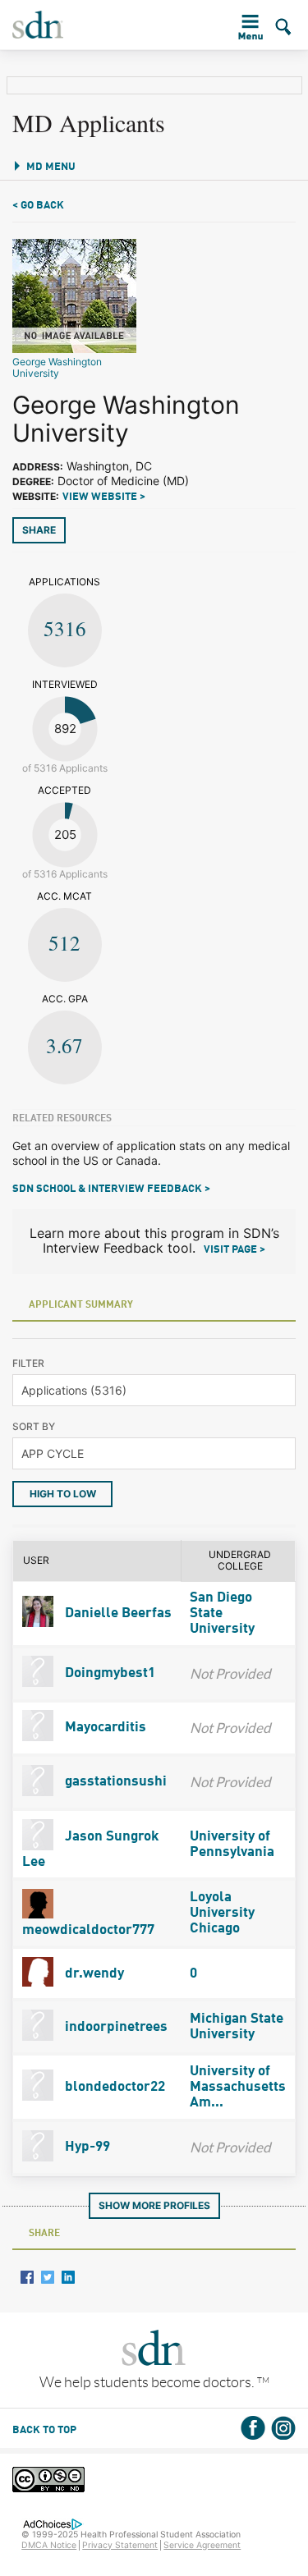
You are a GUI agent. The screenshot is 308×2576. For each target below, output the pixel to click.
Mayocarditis (104, 1728)
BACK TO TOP (44, 2430)
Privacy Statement (120, 2545)
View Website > (104, 497)
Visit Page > (234, 1250)
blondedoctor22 (113, 2087)
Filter (28, 1363)
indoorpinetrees (115, 2027)
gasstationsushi (114, 1782)
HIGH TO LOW (63, 1494)
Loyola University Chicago (222, 1913)
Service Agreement (202, 2545)
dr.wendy (93, 1974)
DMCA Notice (49, 2545)
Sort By (34, 1426)
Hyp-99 (86, 2147)
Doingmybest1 (108, 1673)
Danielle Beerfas (117, 1613)
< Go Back (38, 206)
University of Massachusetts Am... (238, 2087)
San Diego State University (222, 1613)
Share (39, 530)
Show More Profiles (154, 2205)
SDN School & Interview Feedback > (111, 1189)
